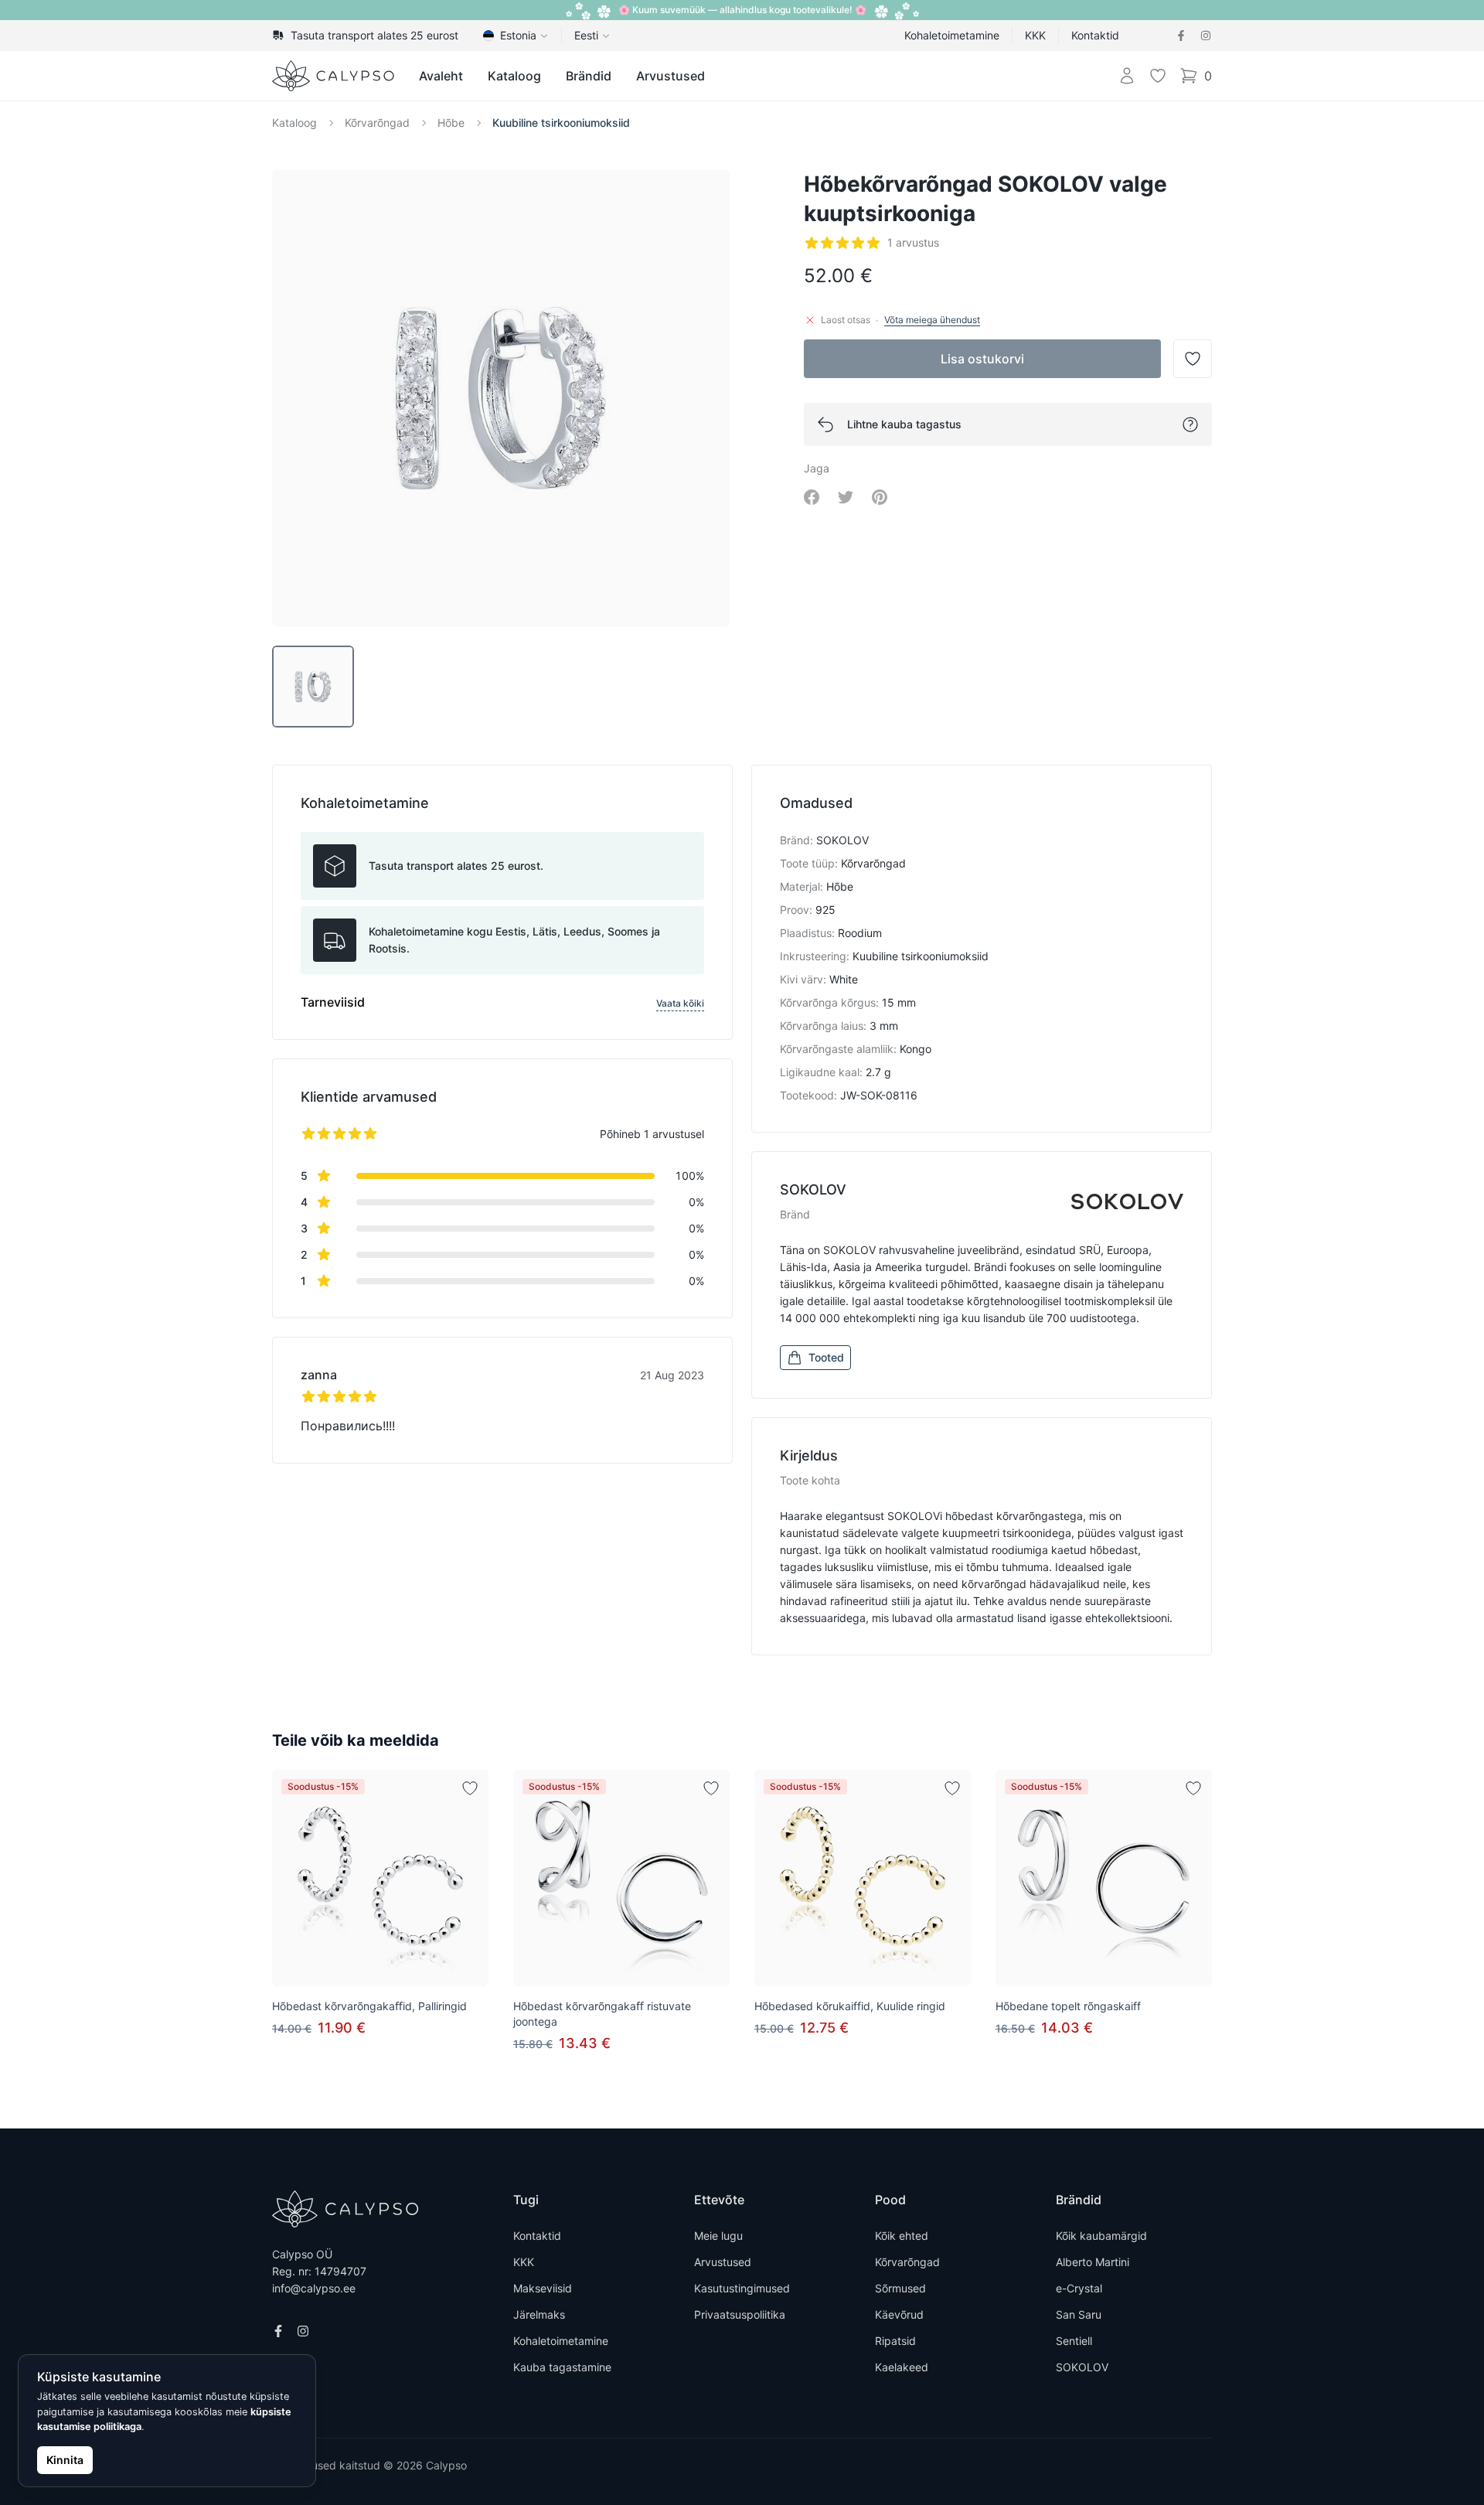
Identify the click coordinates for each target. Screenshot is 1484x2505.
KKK (1035, 35)
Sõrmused (900, 2288)
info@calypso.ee (314, 2288)
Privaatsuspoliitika (740, 2314)
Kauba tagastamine (562, 2367)
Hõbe (451, 123)
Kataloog (514, 76)
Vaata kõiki (680, 1003)
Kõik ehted (902, 2236)
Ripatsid (895, 2341)
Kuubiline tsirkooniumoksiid (561, 123)
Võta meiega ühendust (932, 320)
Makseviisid (543, 2288)
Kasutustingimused (742, 2288)
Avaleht (441, 76)
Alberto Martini (1093, 2262)
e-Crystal (1079, 2288)
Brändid (589, 76)
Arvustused (671, 76)
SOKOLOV (1082, 2367)
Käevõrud (899, 2314)
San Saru (1079, 2314)
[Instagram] (1206, 36)
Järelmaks (539, 2314)
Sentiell (1074, 2341)
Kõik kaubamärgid (1101, 2236)
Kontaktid (1095, 35)
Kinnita (65, 2460)
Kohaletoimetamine (952, 35)
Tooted (826, 1357)
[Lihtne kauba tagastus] (1190, 424)
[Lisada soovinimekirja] (470, 1788)
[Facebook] (1181, 36)
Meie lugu (718, 2236)
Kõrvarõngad (377, 123)
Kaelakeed (902, 2367)
